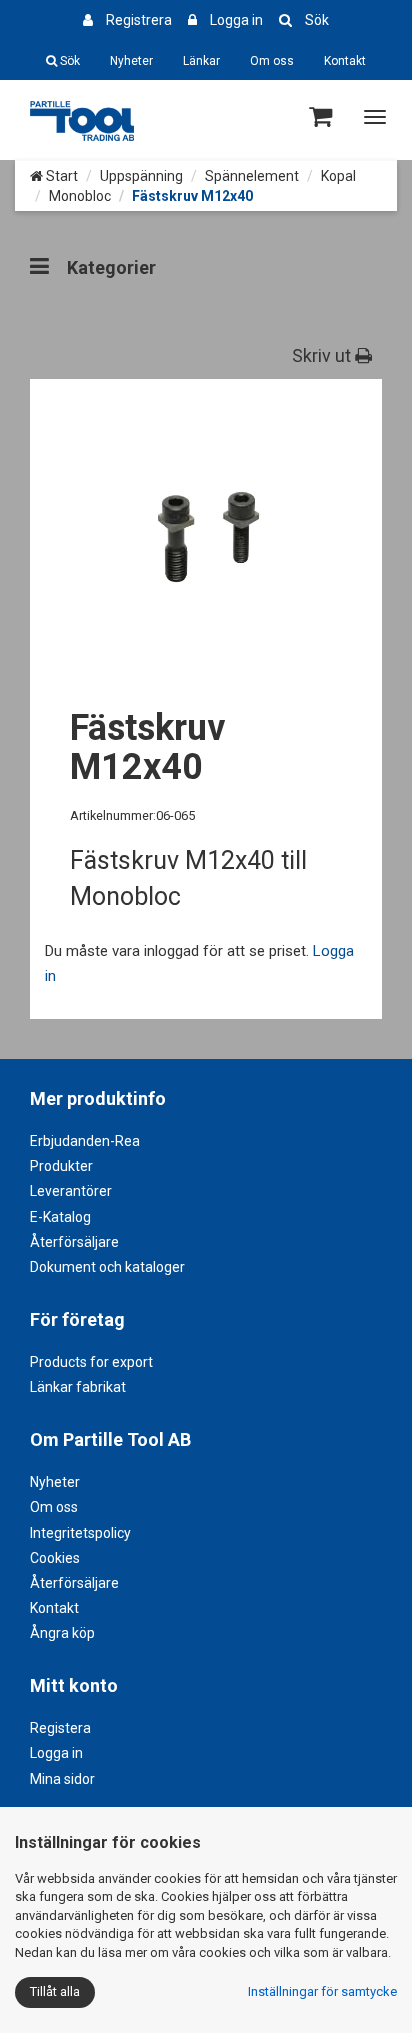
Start (60, 176)
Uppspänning (141, 176)
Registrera (139, 20)
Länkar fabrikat (78, 1387)
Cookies (55, 1558)
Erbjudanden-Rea (85, 1141)
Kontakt (345, 61)
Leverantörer (71, 1191)
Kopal (338, 176)
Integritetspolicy (80, 1533)
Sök (317, 20)
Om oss (272, 61)
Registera (60, 1728)
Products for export (91, 1362)
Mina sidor (62, 1779)
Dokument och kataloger (107, 1267)
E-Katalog (60, 1217)
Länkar (201, 61)
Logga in (236, 20)
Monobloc (80, 196)
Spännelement (252, 176)
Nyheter (131, 61)
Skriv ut (323, 355)
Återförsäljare (74, 1242)
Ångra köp (62, 1633)
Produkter (61, 1166)
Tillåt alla (55, 1991)
